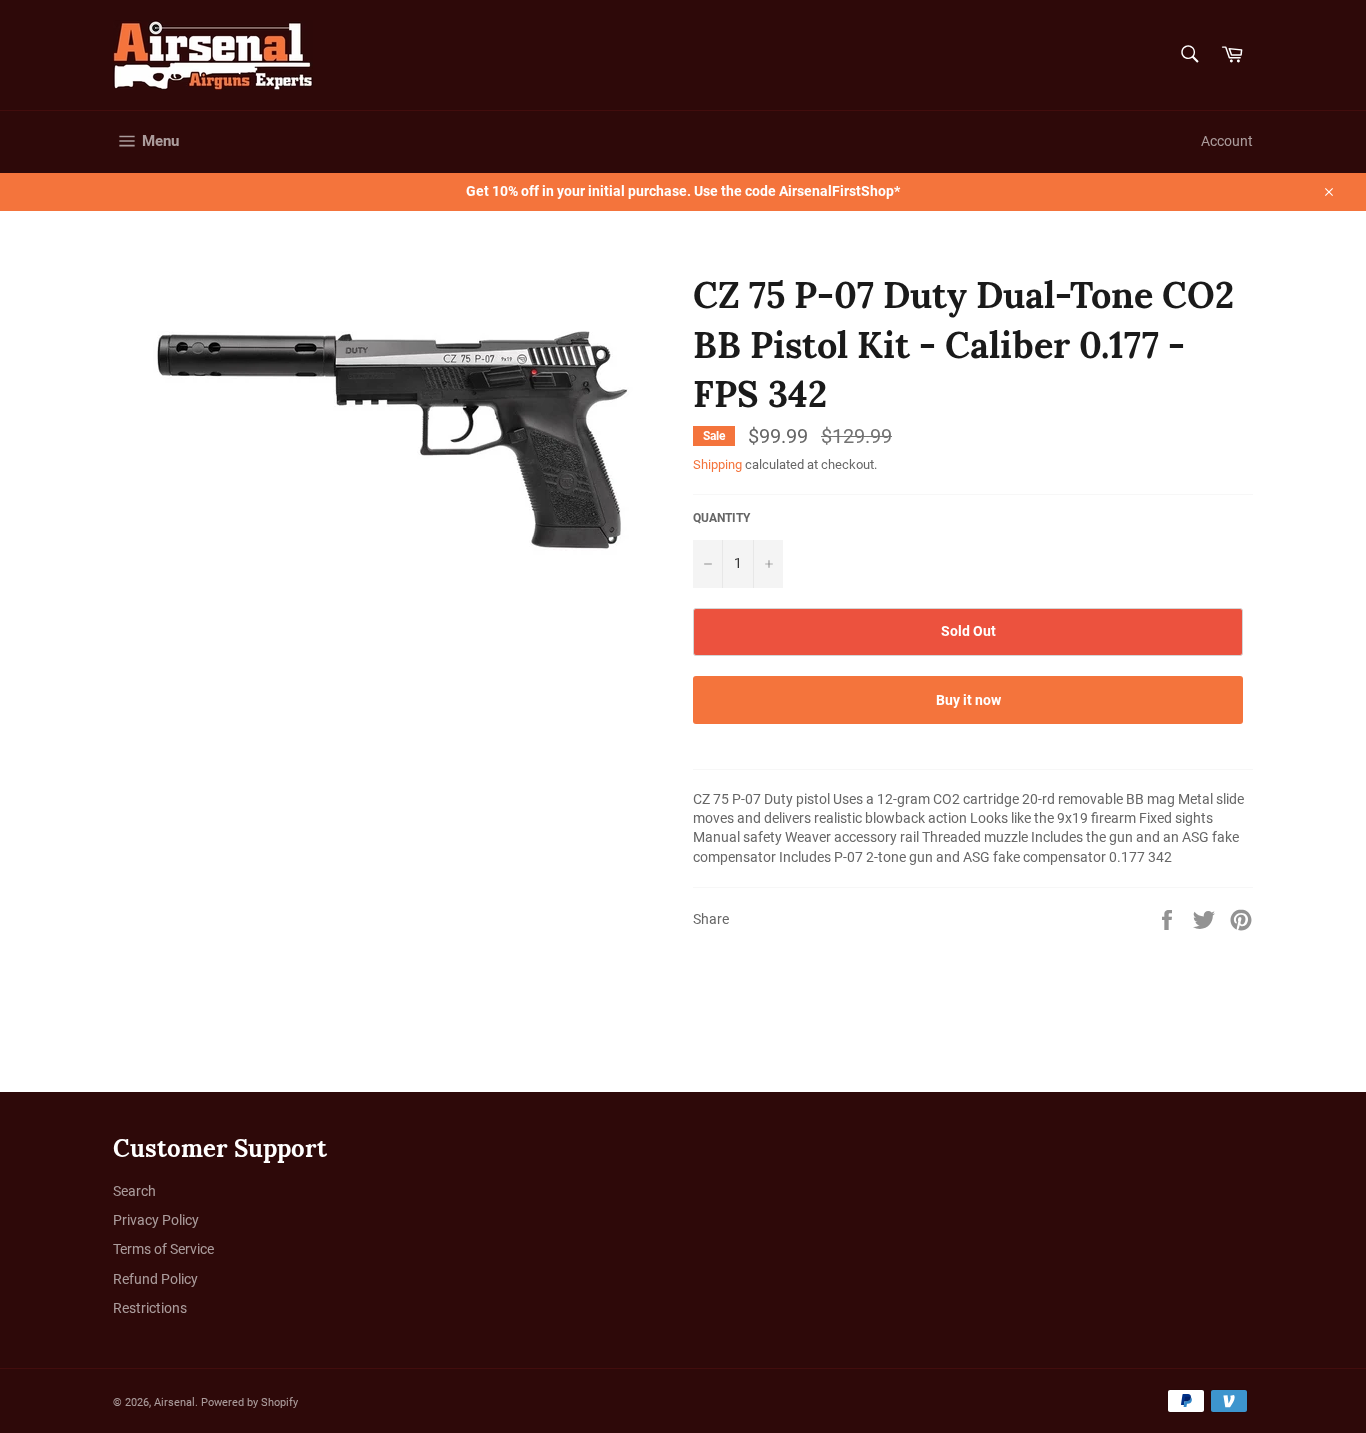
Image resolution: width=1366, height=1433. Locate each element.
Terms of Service (163, 1249)
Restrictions (150, 1308)
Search (134, 1191)
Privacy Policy (156, 1220)
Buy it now (968, 700)
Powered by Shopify (249, 1402)
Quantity (721, 518)
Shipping (717, 464)
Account (1227, 141)
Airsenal (174, 1402)
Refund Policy (155, 1279)
